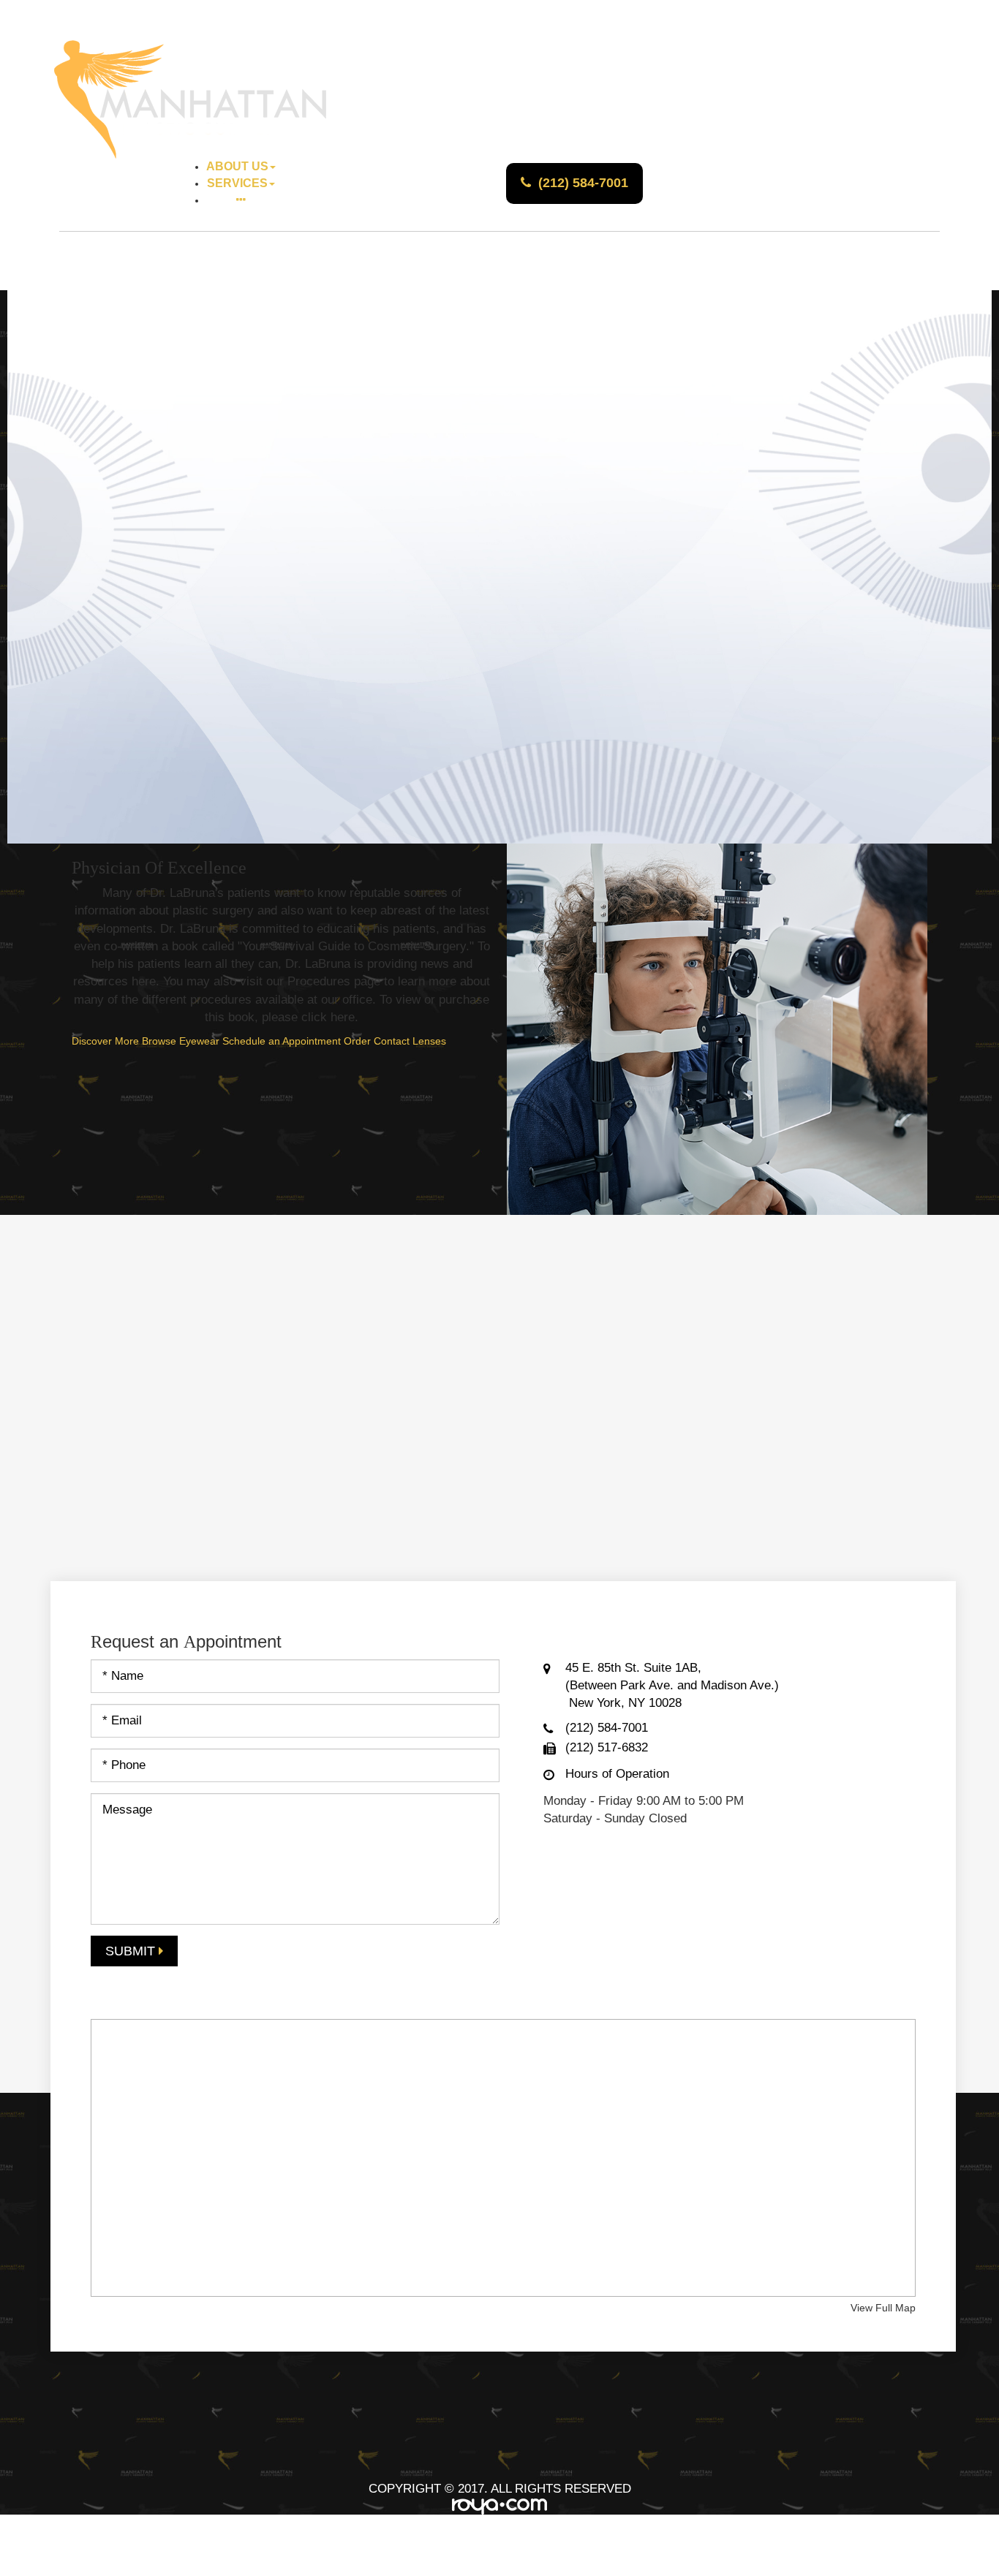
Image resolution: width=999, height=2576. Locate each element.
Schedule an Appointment (282, 1041)
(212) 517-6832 (607, 1747)
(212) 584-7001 (583, 183)
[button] (241, 201)
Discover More (105, 1041)
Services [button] (237, 183)
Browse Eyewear (181, 1041)
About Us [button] (237, 166)
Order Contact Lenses (395, 1041)
